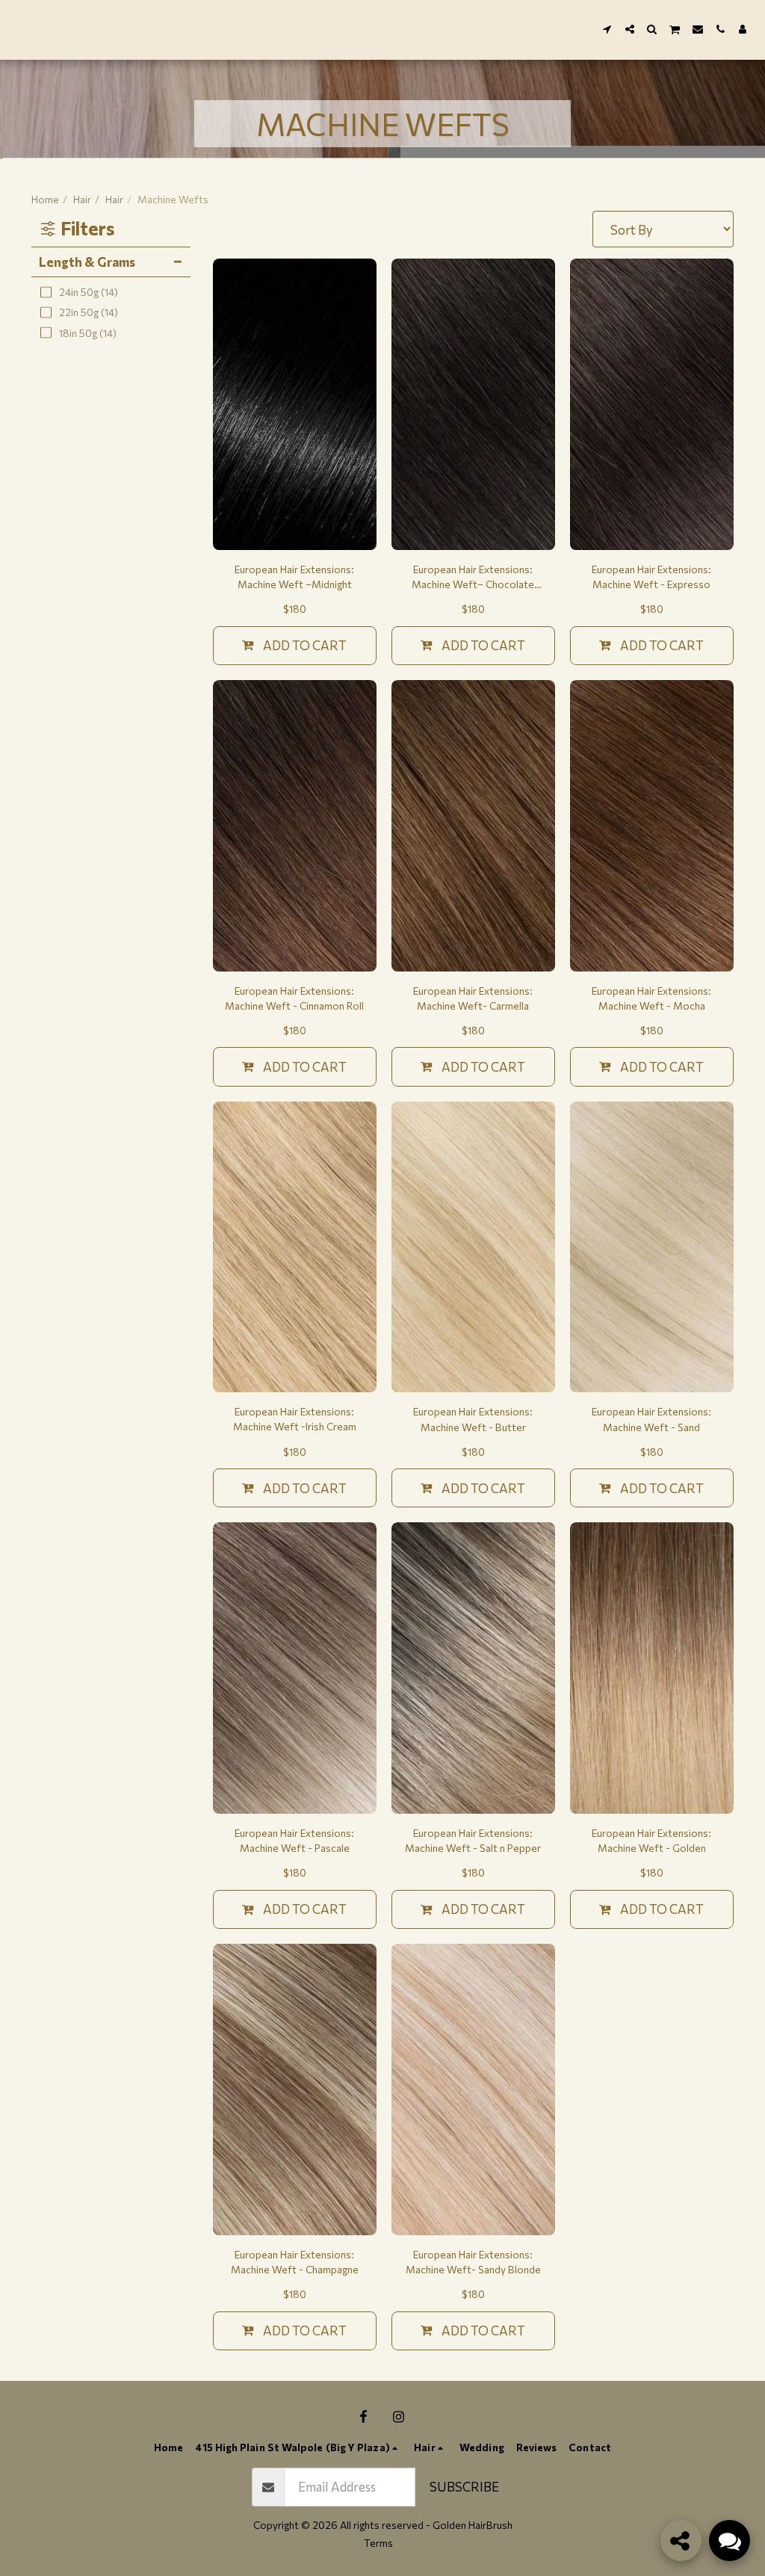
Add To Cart (305, 645)
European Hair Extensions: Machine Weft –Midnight (294, 577)
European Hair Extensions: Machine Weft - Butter (473, 1419)
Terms (378, 2543)
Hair (82, 199)
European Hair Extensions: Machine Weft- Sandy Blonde (473, 2262)
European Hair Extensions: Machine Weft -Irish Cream (295, 1419)
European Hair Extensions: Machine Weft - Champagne (295, 2262)
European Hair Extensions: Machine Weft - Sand (651, 1419)
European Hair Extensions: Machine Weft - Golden (651, 1840)
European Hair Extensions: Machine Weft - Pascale (294, 1840)
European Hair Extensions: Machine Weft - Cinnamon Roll (294, 998)
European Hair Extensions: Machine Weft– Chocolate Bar (473, 577)
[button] (607, 29)
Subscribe (464, 2486)
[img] (295, 404)
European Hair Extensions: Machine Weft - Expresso (651, 577)
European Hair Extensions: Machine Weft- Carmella (473, 998)
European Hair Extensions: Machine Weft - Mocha (651, 998)
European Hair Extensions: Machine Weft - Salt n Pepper (473, 1840)
